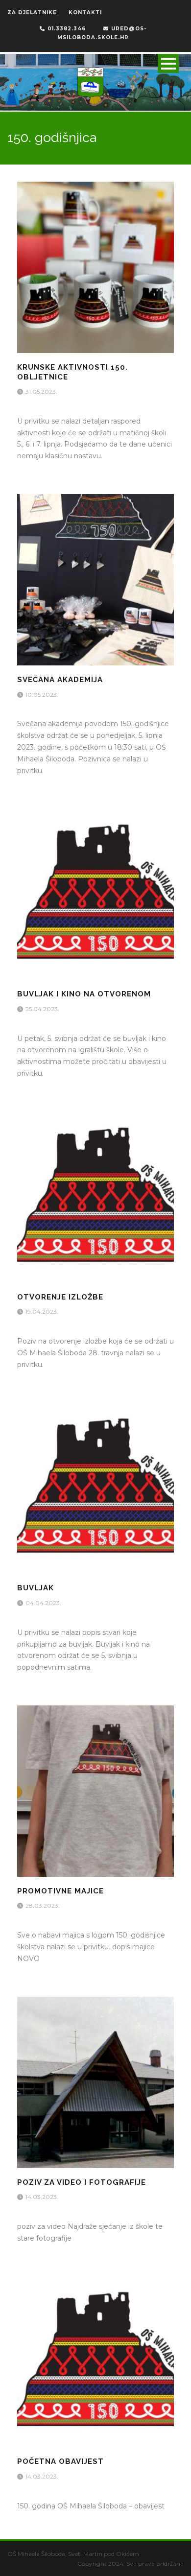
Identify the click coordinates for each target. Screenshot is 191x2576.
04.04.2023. (44, 1603)
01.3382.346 (67, 29)
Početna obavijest (60, 2461)
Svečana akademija (60, 680)
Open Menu (168, 63)
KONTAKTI (85, 12)
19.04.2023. (43, 1312)
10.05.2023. (43, 695)
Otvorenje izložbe (60, 1297)
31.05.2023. (42, 391)
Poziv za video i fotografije (82, 2182)
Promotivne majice (60, 1891)
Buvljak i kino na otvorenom (84, 994)
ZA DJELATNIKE (32, 12)
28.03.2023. (43, 1905)
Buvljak (36, 1588)
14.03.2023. (43, 2197)
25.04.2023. (43, 1009)
